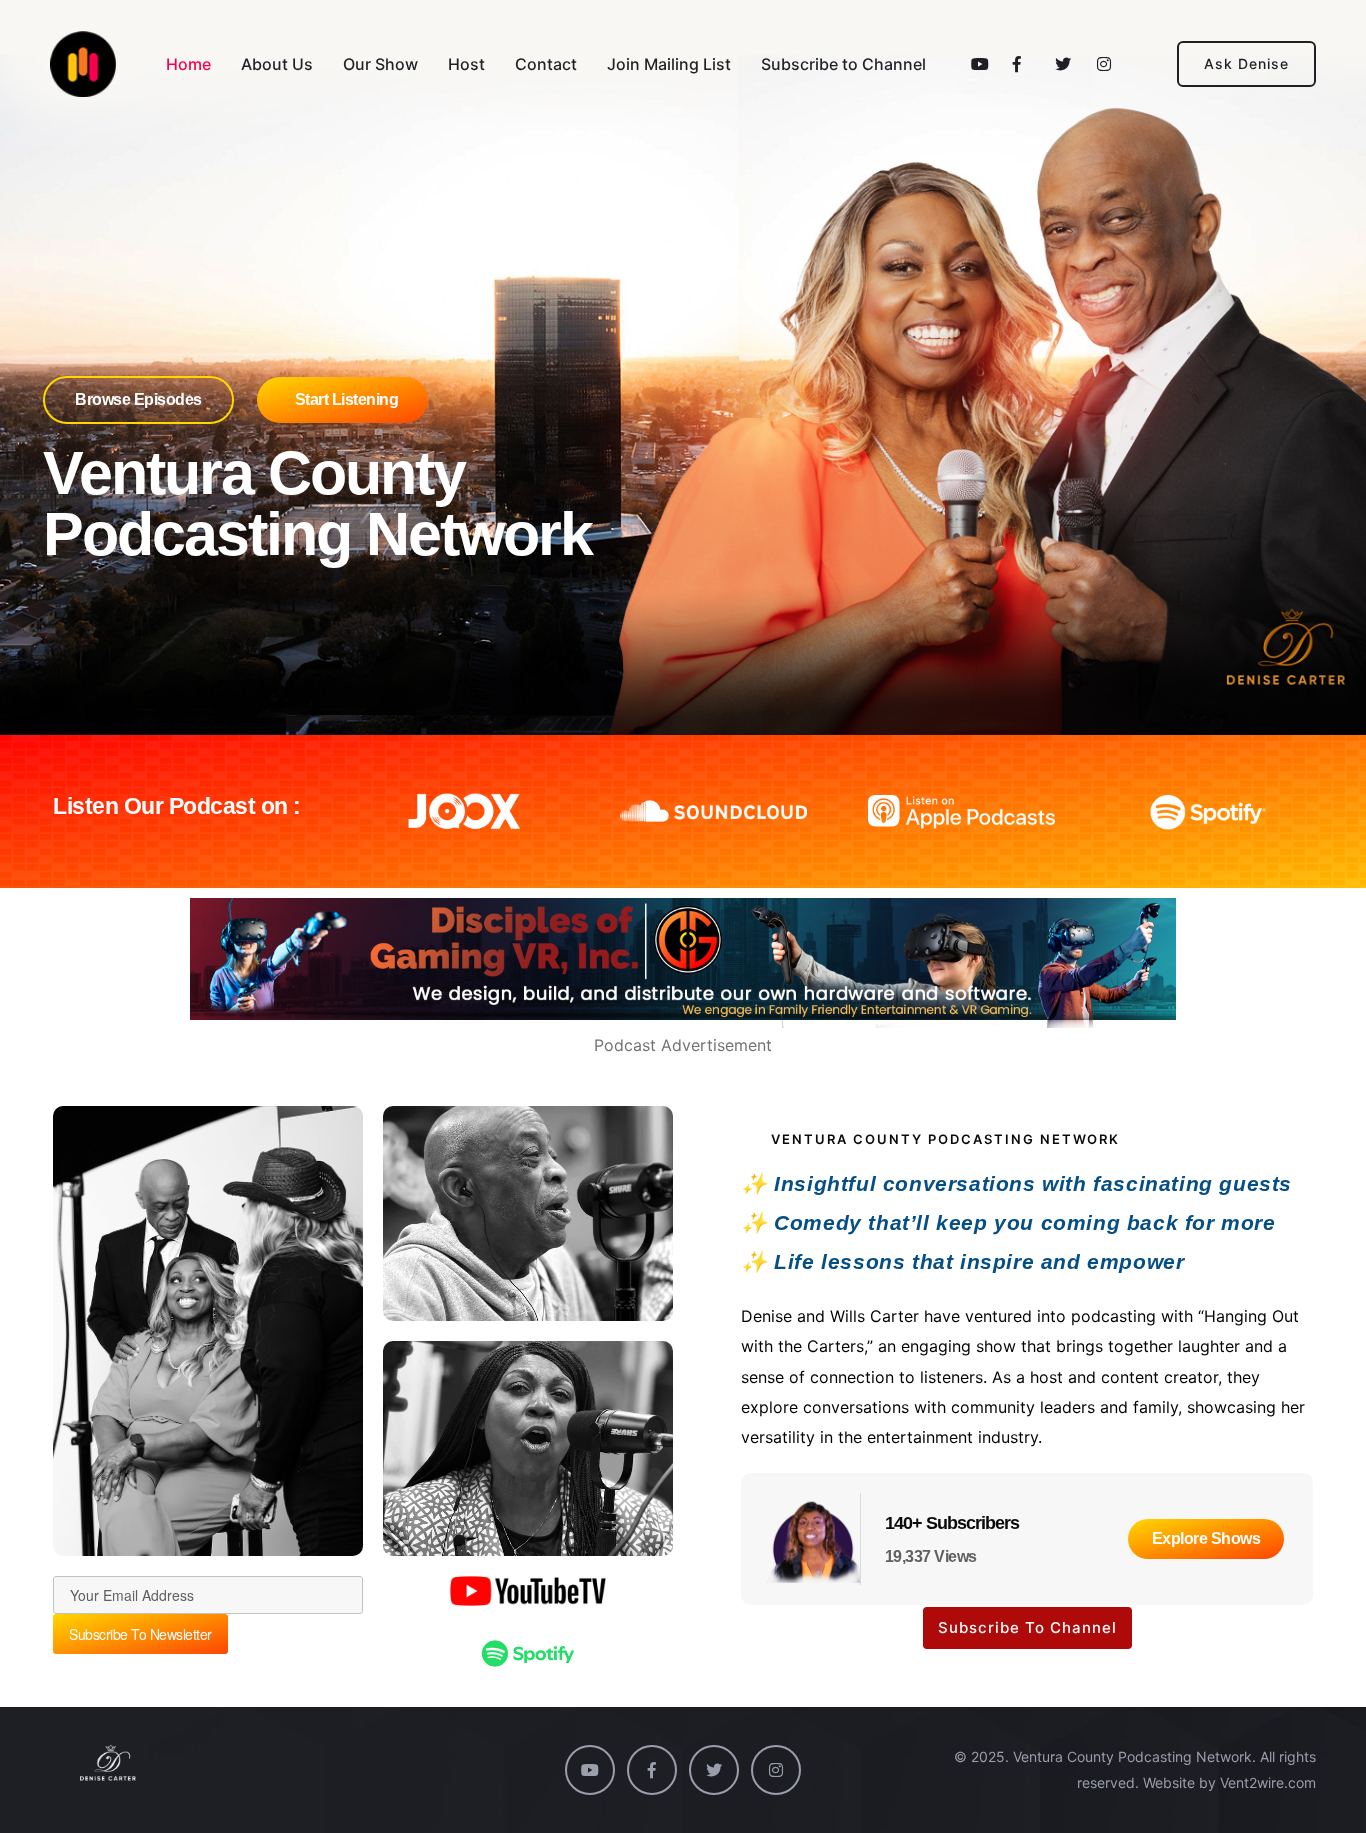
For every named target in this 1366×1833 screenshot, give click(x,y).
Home (188, 64)
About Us (277, 64)
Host (466, 64)
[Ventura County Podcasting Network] (83, 64)
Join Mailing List (669, 64)
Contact (546, 64)
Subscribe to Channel (843, 64)
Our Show (380, 64)
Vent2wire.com (1268, 1782)
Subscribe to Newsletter (140, 1634)
